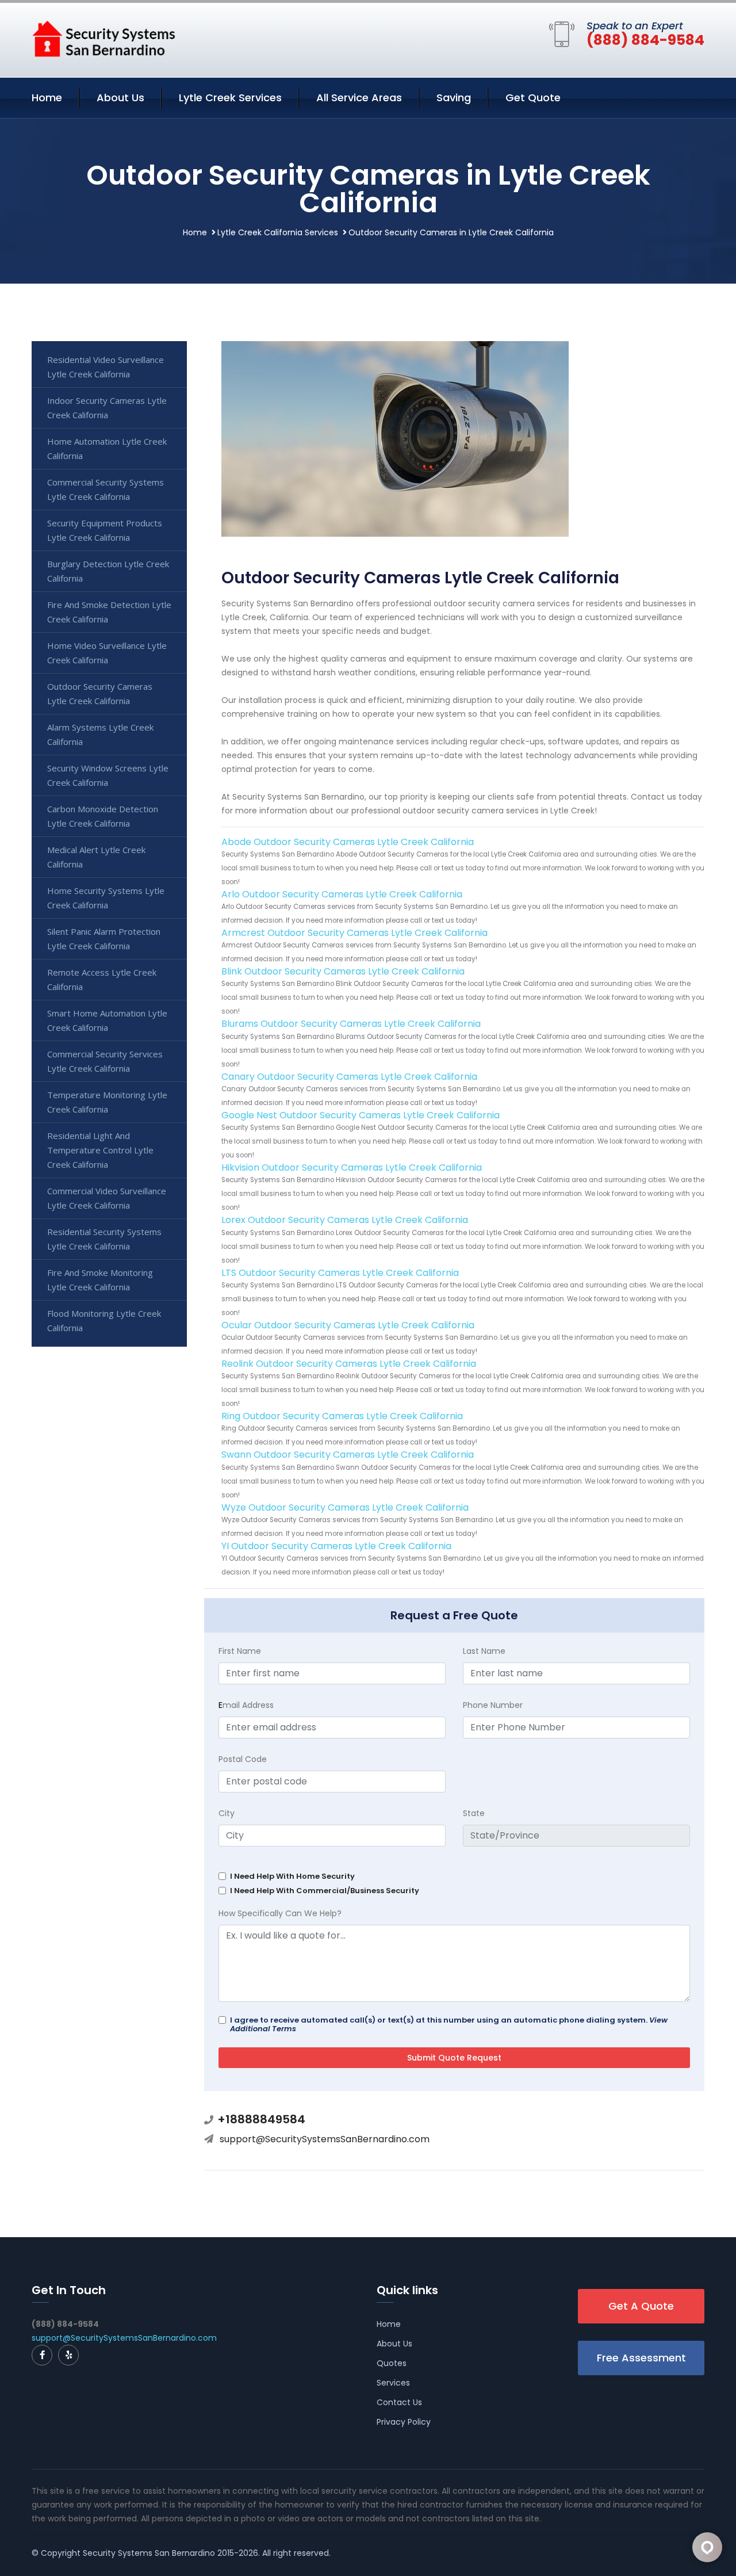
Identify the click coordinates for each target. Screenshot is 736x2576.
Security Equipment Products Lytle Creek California (105, 530)
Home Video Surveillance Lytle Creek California (107, 653)
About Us (120, 98)
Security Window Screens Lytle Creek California (108, 775)
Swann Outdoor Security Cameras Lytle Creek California (348, 1455)
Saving (454, 98)
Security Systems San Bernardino (149, 2553)
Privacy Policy (404, 2422)
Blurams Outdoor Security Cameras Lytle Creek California (351, 1024)
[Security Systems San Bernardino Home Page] (103, 38)
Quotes (392, 2363)
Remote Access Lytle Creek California (102, 979)
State (474, 1813)
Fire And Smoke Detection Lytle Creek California (109, 612)
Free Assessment (641, 2358)
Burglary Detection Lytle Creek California (108, 571)
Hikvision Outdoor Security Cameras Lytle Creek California (352, 1167)
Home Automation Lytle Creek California (107, 448)
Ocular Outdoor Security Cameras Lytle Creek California (348, 1325)
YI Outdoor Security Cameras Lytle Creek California (336, 1546)
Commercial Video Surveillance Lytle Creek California (107, 1198)
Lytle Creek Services (230, 98)
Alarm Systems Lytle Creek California (100, 734)
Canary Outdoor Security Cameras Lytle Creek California (349, 1077)
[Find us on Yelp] (68, 2355)
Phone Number (493, 1705)
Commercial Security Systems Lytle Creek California (106, 489)
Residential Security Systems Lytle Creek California (104, 1239)
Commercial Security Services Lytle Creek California (105, 1061)
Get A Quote (641, 2306)
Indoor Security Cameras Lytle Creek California (107, 408)
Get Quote (533, 98)
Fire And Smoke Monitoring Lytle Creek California (100, 1280)
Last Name (484, 1651)
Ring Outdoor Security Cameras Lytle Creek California (342, 1416)
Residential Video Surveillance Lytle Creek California (106, 367)
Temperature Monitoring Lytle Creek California (107, 1102)
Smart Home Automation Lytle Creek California (107, 1020)
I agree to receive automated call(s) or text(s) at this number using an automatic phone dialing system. (449, 2024)
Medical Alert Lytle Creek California (96, 857)
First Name (240, 1651)
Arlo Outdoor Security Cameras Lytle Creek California (342, 894)
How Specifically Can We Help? (280, 1913)
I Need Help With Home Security (292, 1876)
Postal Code (243, 1759)
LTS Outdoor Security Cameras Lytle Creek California (340, 1273)
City (227, 1813)
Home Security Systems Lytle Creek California (106, 898)
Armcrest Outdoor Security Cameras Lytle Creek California (354, 933)
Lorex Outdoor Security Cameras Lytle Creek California (345, 1220)
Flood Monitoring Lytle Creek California (104, 1321)
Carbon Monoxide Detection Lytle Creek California (103, 816)
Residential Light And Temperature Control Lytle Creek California (100, 1150)
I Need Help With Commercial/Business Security (325, 1891)
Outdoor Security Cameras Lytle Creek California (100, 693)
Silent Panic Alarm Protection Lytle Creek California (104, 939)
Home (47, 98)
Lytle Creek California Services (278, 232)
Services (393, 2383)
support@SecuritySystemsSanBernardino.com (325, 2139)
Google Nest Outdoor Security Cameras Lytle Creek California (361, 1115)
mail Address (246, 1705)
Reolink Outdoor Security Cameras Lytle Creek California (349, 1364)
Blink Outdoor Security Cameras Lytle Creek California (343, 971)
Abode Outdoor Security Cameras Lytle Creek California (348, 842)
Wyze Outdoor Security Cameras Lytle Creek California (345, 1507)
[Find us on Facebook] (42, 2355)
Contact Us (399, 2402)
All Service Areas (359, 98)
